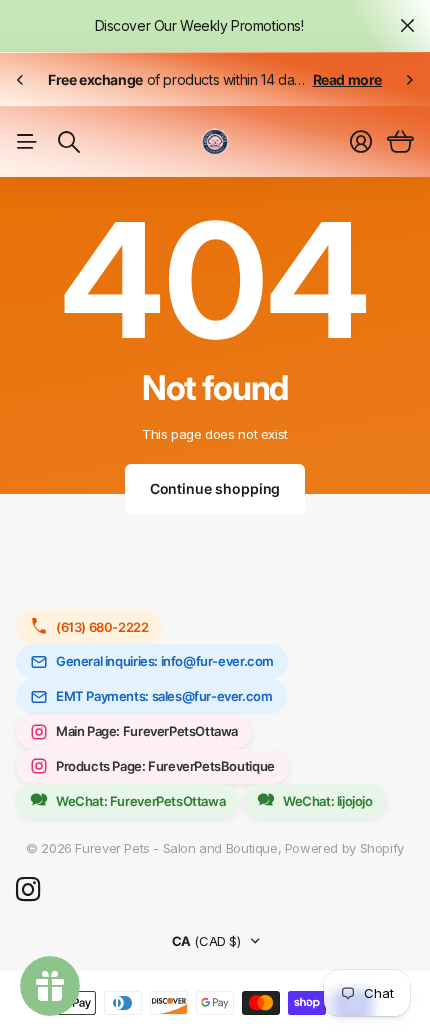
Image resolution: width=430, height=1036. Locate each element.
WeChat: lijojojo (328, 801)
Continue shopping (215, 488)
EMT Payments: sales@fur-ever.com (164, 696)
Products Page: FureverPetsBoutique (165, 766)
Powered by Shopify (344, 848)
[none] (20, 79)
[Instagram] (28, 890)
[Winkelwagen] (400, 142)
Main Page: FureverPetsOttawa (147, 731)
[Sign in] (361, 142)
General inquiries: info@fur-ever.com (165, 661)
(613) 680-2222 (102, 627)
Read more (348, 79)
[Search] (69, 142)
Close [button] (407, 26)
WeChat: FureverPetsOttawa (140, 801)
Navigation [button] (27, 142)
